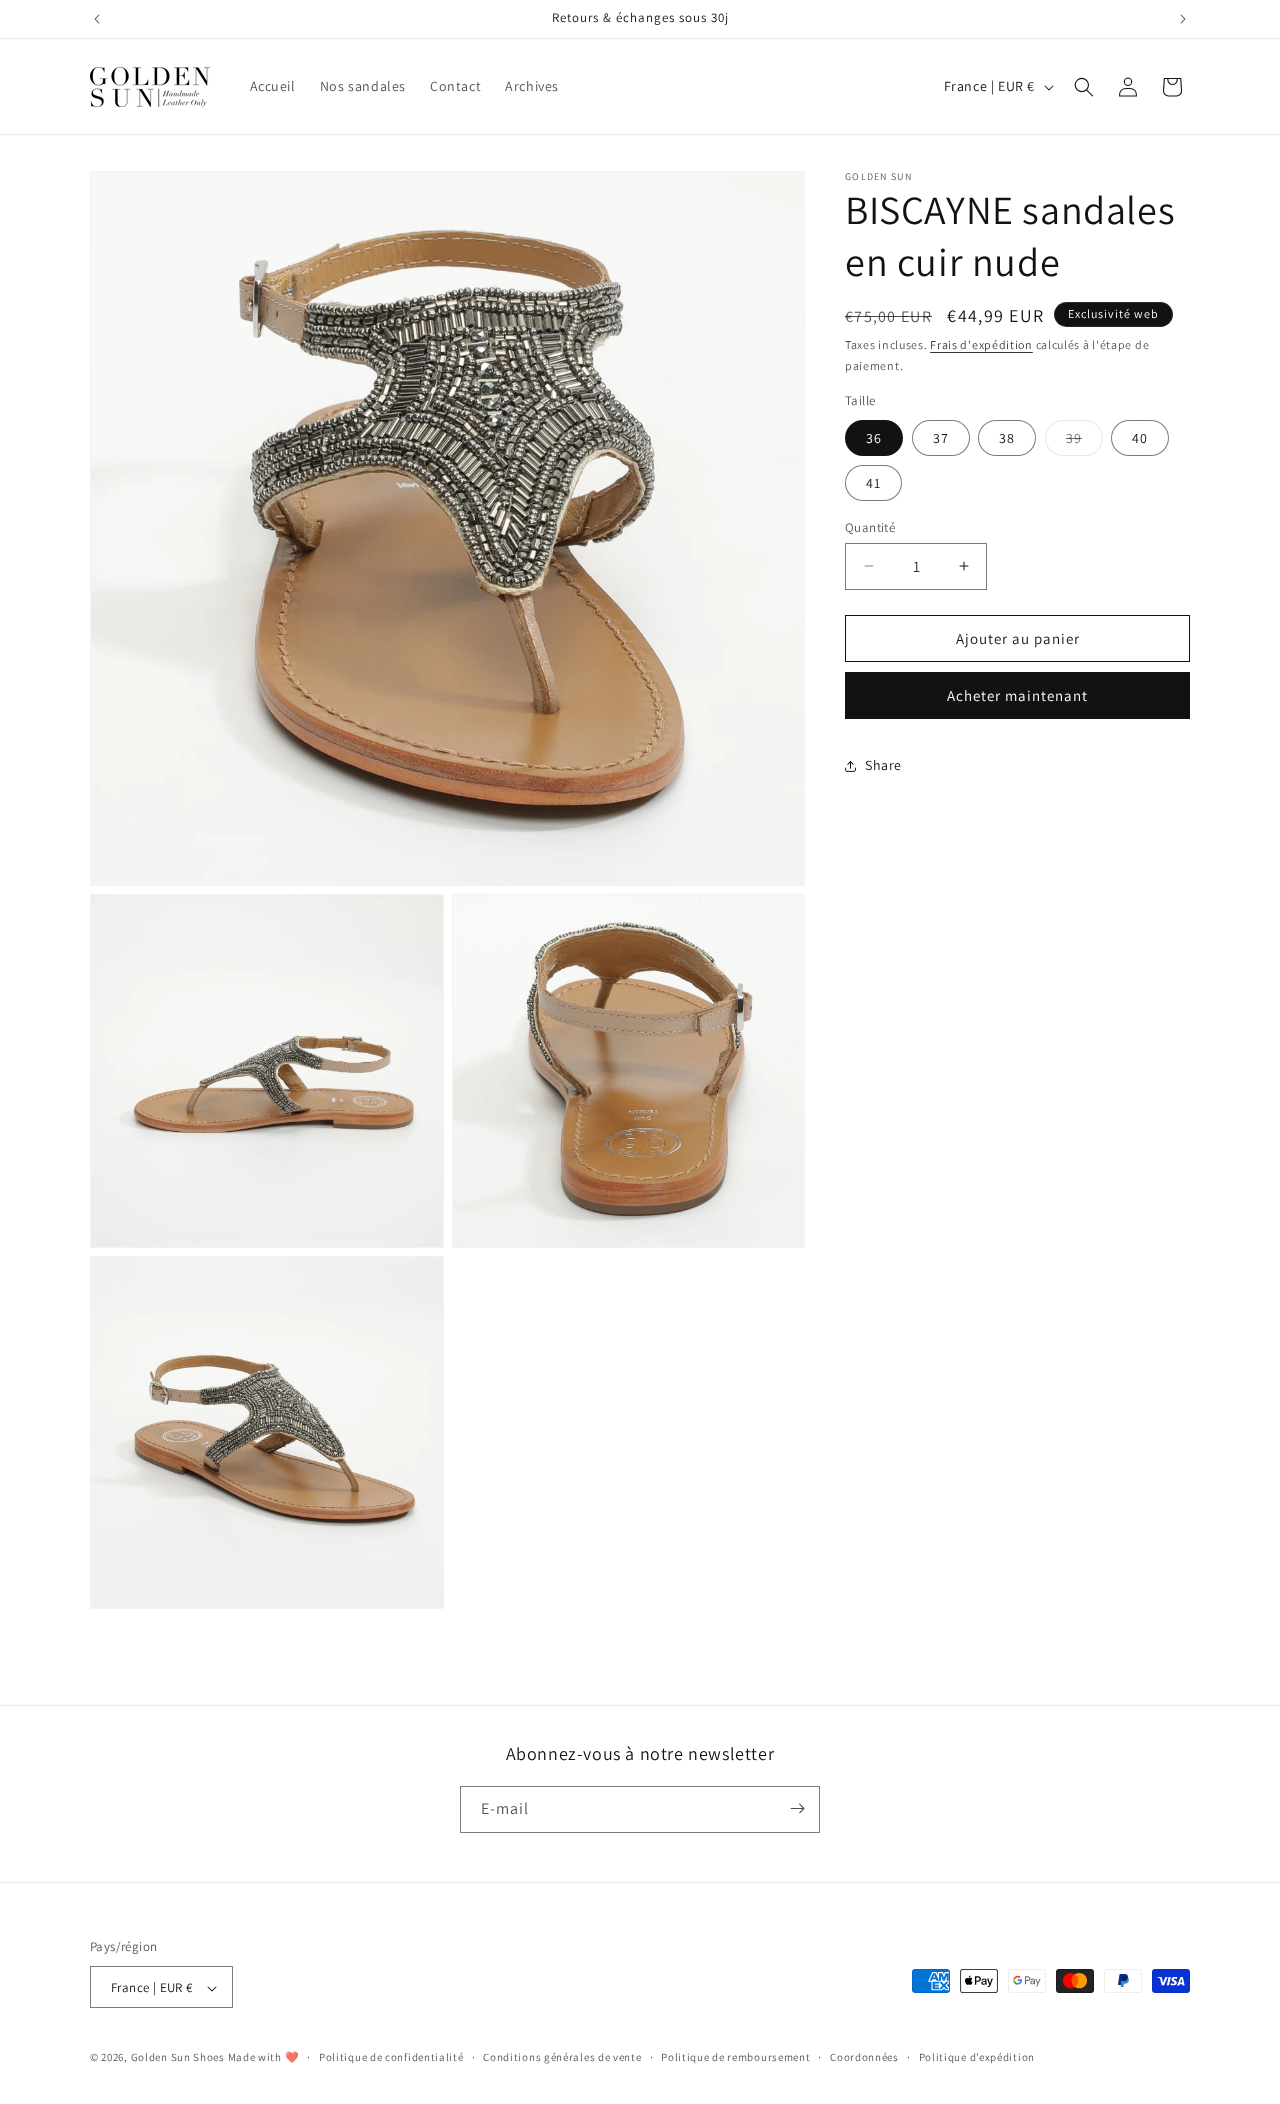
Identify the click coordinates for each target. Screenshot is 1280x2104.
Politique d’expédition (977, 2058)
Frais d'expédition (981, 344)
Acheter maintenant (1017, 695)
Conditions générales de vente (562, 2058)
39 (1084, 441)
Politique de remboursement (735, 2058)
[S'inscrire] (797, 1808)
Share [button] (883, 765)
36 (874, 437)
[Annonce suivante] (1183, 19)
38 (1007, 437)
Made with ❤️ (264, 2058)
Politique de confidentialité (391, 2058)
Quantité (870, 526)
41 (873, 482)
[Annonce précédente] (97, 19)
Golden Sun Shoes (178, 2058)
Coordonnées (864, 2058)
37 (941, 437)
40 (1140, 437)
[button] (1084, 87)
